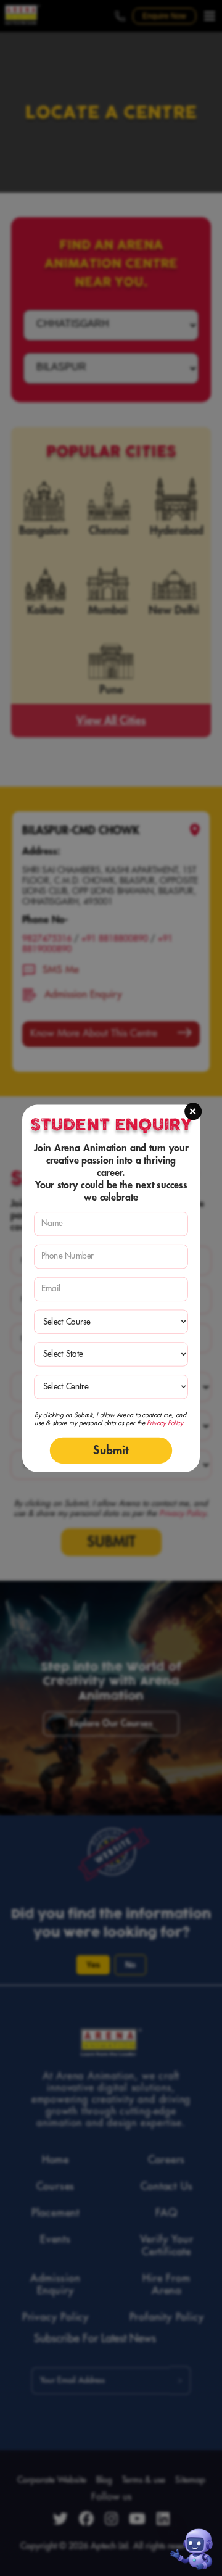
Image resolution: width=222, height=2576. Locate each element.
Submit (111, 1450)
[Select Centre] (111, 1387)
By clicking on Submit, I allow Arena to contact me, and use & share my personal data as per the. (110, 1419)
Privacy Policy (165, 1423)
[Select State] (111, 1354)
